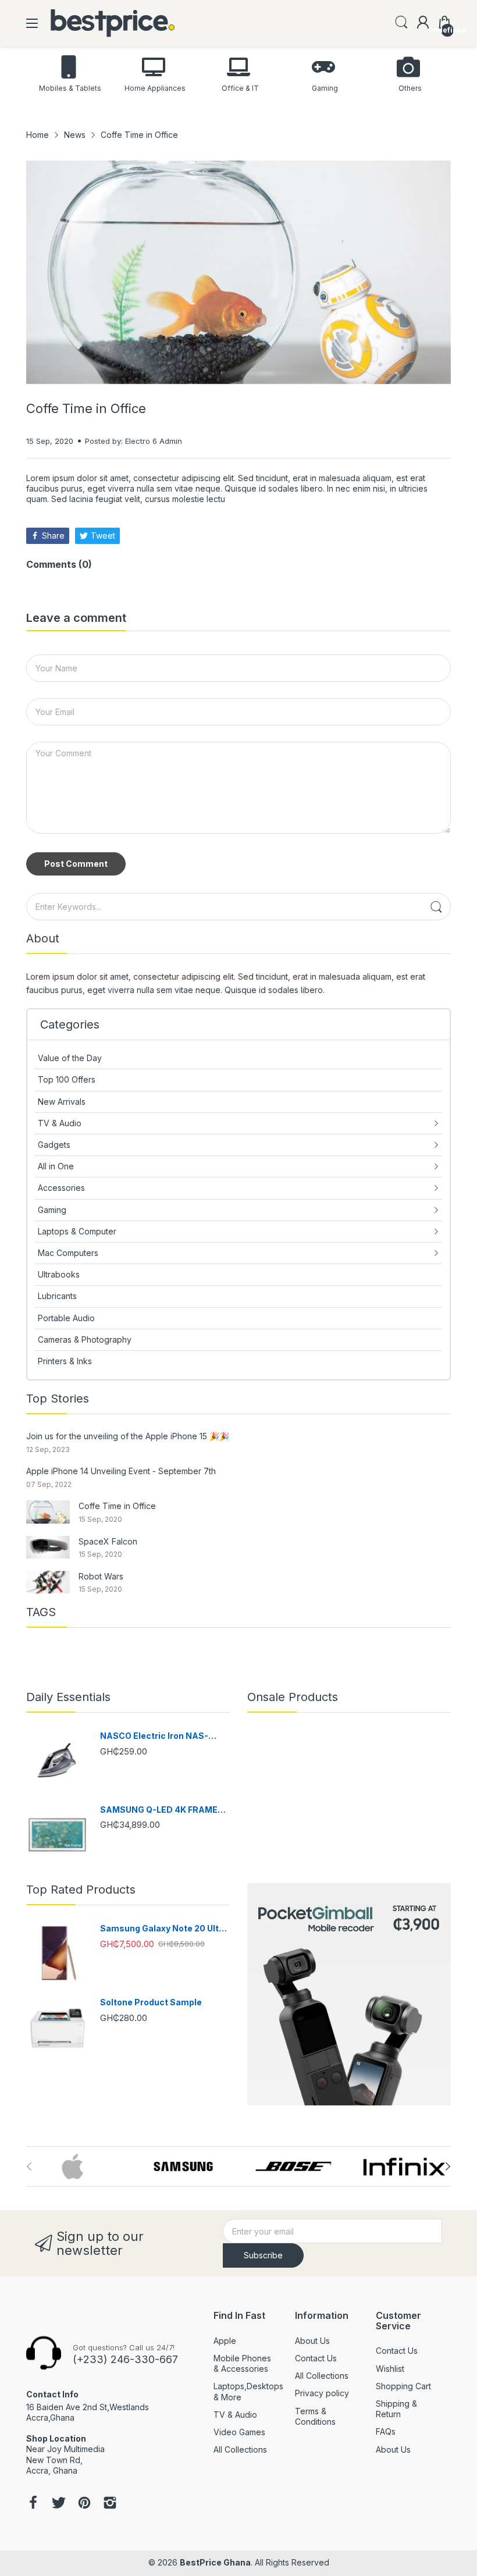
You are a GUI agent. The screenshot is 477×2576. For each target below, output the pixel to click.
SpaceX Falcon (108, 1541)
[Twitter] (59, 2504)
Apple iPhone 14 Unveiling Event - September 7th (121, 1471)
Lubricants (57, 1296)
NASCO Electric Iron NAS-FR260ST (154, 1736)
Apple (225, 2341)
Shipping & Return (396, 2409)
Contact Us (316, 2358)
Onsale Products (293, 1697)
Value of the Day (70, 1058)
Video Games (239, 2432)
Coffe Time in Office (117, 1506)
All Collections (240, 2449)
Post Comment (76, 864)
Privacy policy (322, 2393)
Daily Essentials (68, 1697)
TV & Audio (235, 2415)
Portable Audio (66, 1318)
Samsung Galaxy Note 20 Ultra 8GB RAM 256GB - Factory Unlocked (164, 1929)
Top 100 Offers (67, 1079)
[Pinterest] (84, 2504)
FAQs (386, 2431)
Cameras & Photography (85, 1339)
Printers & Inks (65, 1361)
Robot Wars (101, 1576)
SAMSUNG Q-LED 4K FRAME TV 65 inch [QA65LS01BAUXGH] (159, 1810)
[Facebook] (33, 2504)
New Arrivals (62, 1102)
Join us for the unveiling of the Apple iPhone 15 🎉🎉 (128, 1436)
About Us (312, 2341)
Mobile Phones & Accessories (242, 2363)
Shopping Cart (403, 2386)
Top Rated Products (81, 1890)
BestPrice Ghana (215, 2562)
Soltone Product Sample (151, 2002)
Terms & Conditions (315, 2416)
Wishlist (390, 2369)
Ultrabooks (59, 1274)
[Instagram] (110, 2504)
